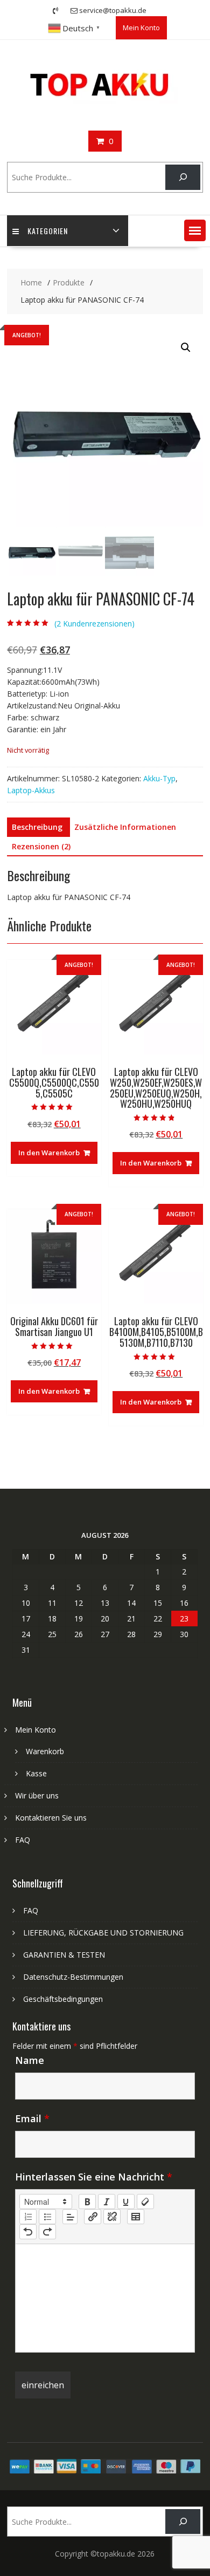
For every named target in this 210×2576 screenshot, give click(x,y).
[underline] (126, 2202)
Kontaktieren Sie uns (51, 1818)
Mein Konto (141, 28)
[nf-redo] (47, 2232)
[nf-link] (93, 2217)
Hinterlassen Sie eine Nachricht (94, 2177)
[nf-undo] (28, 2232)
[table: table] (136, 2217)
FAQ (23, 1840)
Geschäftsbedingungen (63, 1999)
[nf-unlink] (112, 2217)
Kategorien (48, 231)
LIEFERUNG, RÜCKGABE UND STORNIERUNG (103, 1933)
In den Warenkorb (49, 1153)
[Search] (183, 177)
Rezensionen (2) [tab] (41, 846)
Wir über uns (37, 1795)
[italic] (107, 2202)
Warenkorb (45, 1751)
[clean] (145, 2202)
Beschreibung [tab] (37, 827)
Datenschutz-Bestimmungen (73, 1977)
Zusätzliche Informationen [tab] (125, 827)
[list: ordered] (28, 2217)
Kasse (36, 1773)
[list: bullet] (47, 2217)
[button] (195, 230)
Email (32, 2118)
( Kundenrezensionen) (94, 623)
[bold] (87, 2202)
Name (30, 2060)
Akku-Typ (159, 778)
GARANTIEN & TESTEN (64, 1955)
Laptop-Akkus (31, 790)
